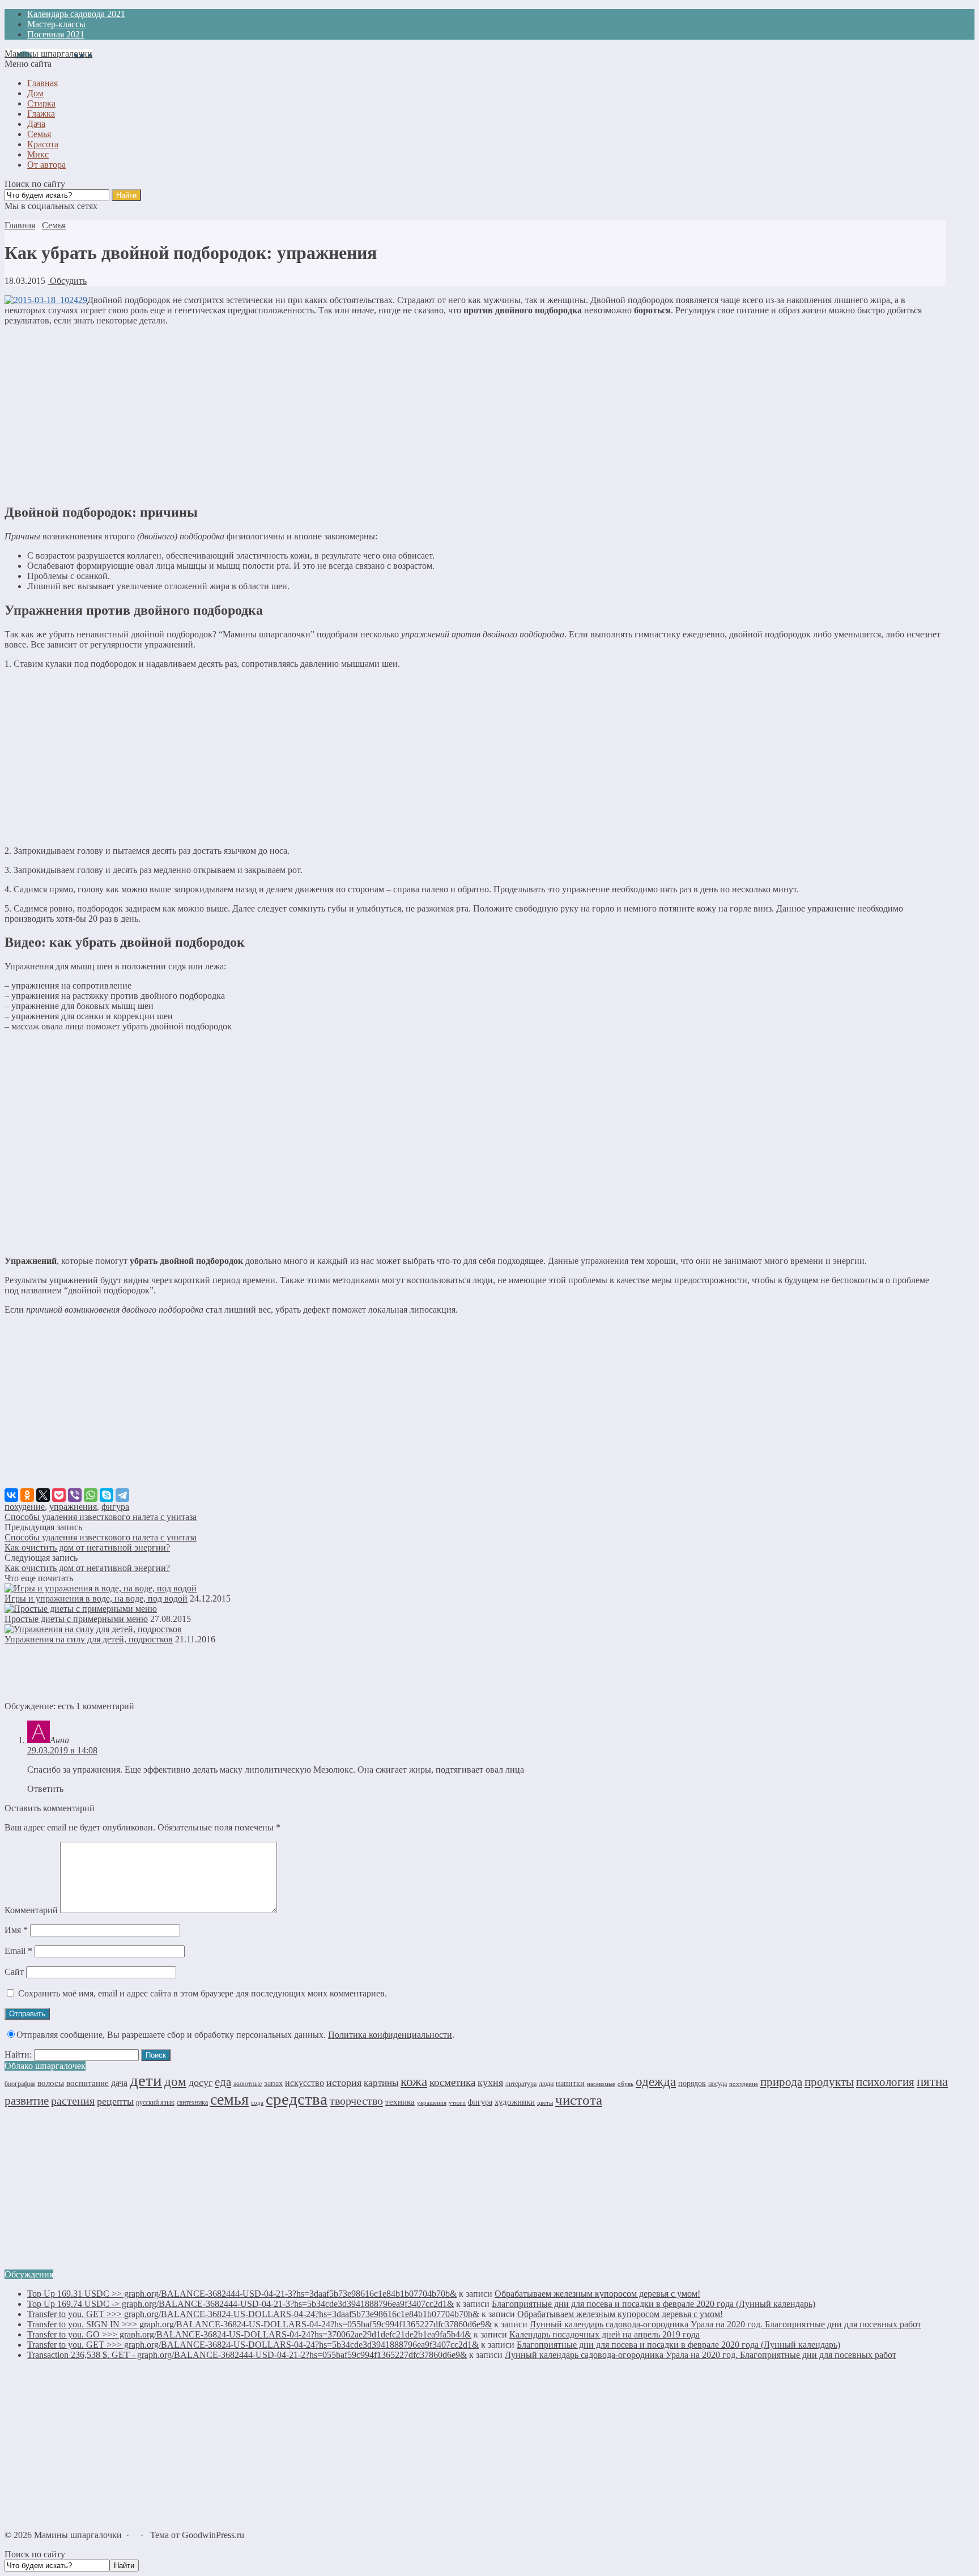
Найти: (18, 2055)
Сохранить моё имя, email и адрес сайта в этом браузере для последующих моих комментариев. (203, 1993)
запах (273, 2083)
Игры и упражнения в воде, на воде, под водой (96, 1598)
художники (515, 2102)
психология (885, 2082)
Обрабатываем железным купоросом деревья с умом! (597, 2294)
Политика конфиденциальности (390, 2035)
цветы (545, 2103)
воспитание (88, 2083)
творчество (356, 2101)
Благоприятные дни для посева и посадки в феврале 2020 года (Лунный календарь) (654, 2304)
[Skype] (107, 1495)
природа (781, 2082)
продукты (829, 2082)
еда (223, 2082)
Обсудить (67, 281)
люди (546, 2084)
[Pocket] (59, 1495)
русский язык (155, 2102)
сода (257, 2102)
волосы (51, 2083)
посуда (718, 2084)
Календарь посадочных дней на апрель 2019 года (605, 2334)
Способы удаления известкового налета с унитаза (101, 1517)
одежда (656, 2082)
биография (20, 2084)
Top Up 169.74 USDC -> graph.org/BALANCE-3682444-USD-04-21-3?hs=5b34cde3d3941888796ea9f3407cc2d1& (241, 2304)
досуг (201, 2083)
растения (73, 2101)
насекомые (601, 2084)
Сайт (14, 1972)
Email (18, 1951)
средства (297, 2099)
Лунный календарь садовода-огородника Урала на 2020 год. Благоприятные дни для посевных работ (725, 2324)
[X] (43, 1495)
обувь (625, 2084)
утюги (457, 2102)
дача (119, 2083)
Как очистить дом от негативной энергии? (87, 1547)
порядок (692, 2083)
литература (521, 2084)
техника (400, 2102)
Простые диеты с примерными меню (76, 1619)
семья (229, 2099)
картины (381, 2083)
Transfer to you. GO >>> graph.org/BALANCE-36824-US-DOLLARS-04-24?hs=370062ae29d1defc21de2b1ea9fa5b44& (249, 2334)
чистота (579, 2100)
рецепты (115, 2101)
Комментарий (31, 1910)
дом (175, 2081)
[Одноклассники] (27, 1495)
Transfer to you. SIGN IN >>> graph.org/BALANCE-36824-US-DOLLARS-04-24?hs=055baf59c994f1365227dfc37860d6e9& (259, 2324)
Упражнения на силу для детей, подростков (89, 1639)
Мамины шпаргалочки (48, 54)
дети (146, 2080)
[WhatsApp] (91, 1495)
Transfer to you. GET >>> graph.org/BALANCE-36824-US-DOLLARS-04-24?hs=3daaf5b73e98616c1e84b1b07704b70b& (253, 2314)
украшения (432, 2103)
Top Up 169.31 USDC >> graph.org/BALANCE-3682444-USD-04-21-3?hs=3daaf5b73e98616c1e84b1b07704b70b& (242, 2294)
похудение (25, 1507)
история (344, 2083)
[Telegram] (122, 1495)
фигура (115, 1507)
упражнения (73, 1507)
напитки (570, 2083)
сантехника (192, 2102)
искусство (305, 2083)
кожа (414, 2081)
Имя (16, 1930)
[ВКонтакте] (11, 1495)
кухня (490, 2083)
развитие (27, 2101)
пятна (932, 2082)
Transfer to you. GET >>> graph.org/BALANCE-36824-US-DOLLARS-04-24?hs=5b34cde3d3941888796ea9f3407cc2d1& (253, 2345)
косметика (452, 2082)
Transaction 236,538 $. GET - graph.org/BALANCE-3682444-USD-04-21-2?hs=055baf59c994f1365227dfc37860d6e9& (247, 2355)
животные (248, 2084)
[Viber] (75, 1495)
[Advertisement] (475, 414)
